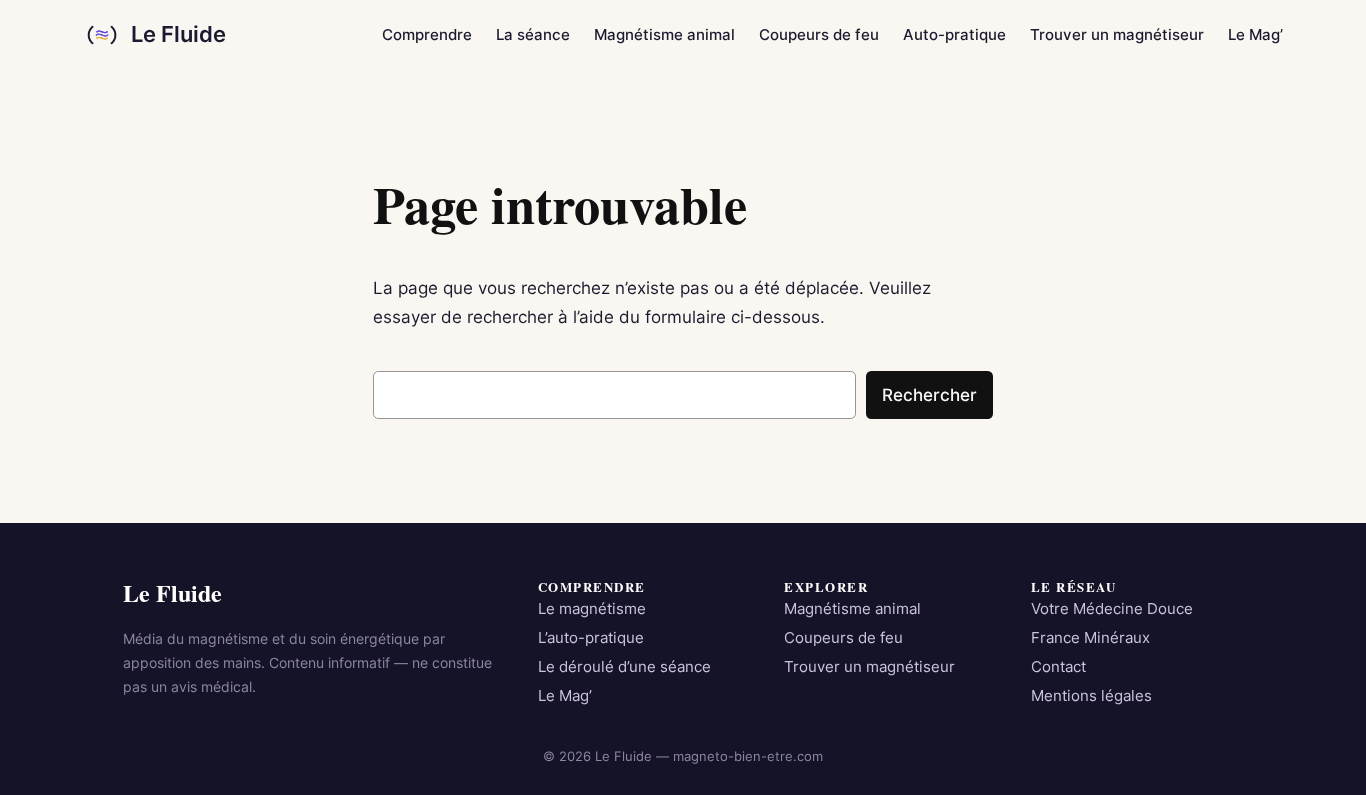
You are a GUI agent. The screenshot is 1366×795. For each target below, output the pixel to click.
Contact (1058, 667)
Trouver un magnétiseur (869, 667)
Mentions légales (1091, 696)
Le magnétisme (592, 609)
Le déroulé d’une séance (624, 667)
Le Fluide (178, 34)
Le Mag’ (565, 696)
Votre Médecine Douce (1112, 609)
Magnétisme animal (852, 609)
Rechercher (929, 395)
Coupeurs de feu (843, 638)
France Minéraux (1090, 638)
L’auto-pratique (591, 638)
